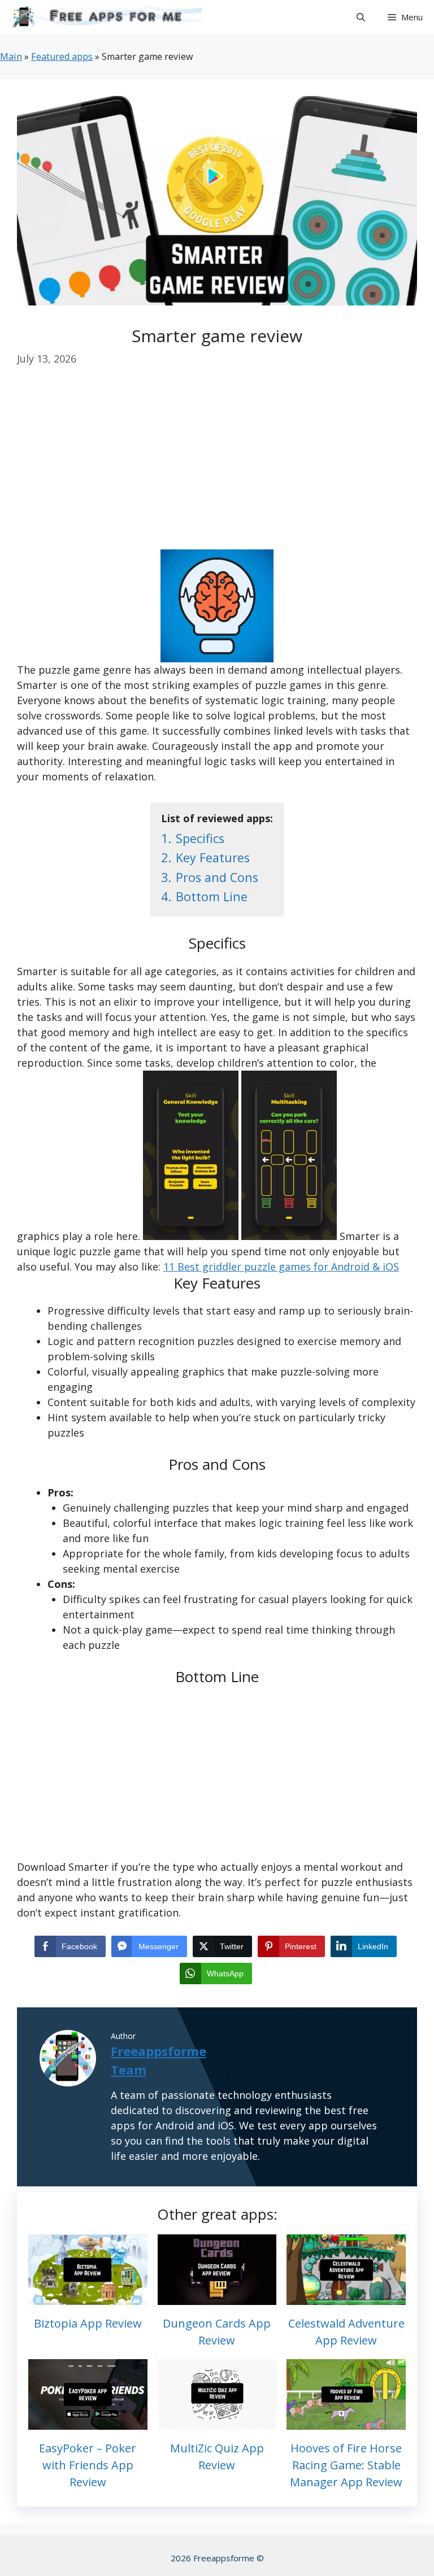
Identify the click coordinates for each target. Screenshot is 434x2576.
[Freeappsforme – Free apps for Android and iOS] (104, 17)
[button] (361, 17)
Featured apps (62, 56)
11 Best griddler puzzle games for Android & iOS (281, 1267)
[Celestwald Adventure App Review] (346, 2297)
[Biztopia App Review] (88, 2297)
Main (11, 56)
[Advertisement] (217, 466)
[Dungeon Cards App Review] (217, 2297)
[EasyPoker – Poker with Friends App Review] (88, 2422)
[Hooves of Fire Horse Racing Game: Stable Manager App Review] (346, 2422)
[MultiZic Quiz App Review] (217, 2422)
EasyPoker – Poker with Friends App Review (88, 2465)
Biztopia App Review (88, 2323)
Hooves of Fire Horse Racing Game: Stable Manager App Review (346, 2465)
